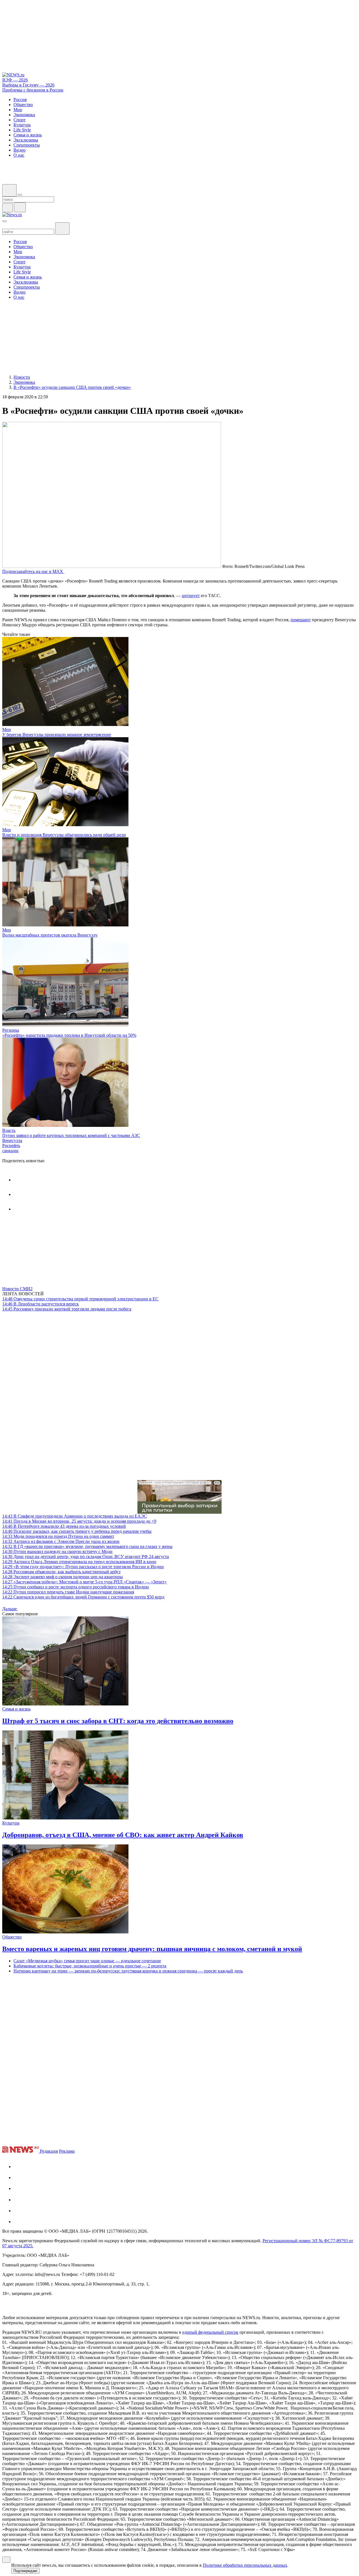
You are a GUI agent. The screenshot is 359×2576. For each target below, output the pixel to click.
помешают (301, 620)
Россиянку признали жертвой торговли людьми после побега (67, 1309)
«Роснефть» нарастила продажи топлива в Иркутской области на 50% (69, 1035)
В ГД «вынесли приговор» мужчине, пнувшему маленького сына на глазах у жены (87, 1546)
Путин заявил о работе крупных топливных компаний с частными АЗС (71, 1135)
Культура (11, 1823)
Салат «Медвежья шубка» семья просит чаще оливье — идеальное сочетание (87, 1961)
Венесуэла (12, 1140)
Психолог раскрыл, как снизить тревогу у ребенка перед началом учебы (77, 1531)
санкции (10, 1151)
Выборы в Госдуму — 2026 (28, 85)
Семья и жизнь (16, 1709)
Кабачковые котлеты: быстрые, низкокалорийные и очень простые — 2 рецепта (90, 1966)
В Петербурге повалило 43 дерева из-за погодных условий (64, 1526)
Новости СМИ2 (17, 1289)
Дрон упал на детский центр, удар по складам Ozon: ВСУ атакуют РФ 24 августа (86, 1557)
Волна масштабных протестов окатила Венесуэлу (50, 935)
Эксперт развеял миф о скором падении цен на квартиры (63, 1577)
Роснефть (11, 1146)
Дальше (10, 1609)
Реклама (67, 2151)
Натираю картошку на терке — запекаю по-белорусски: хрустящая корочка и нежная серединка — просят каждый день (128, 1971)
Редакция (49, 2151)
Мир (7, 729)
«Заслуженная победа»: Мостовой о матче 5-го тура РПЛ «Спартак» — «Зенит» (84, 1582)
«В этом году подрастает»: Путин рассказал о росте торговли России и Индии (83, 1567)
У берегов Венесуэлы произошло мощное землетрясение (57, 735)
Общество (12, 1937)
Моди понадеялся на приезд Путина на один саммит (58, 1536)
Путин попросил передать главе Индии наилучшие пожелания (68, 1592)
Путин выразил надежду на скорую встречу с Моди (57, 1551)
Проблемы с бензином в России (33, 90)
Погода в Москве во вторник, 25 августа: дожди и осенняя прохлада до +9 (79, 1521)
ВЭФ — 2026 (15, 80)
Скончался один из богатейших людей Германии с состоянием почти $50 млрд (83, 1597)
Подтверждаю (25, 2571)
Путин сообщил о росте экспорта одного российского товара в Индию (76, 1587)
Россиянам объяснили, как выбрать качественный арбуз (61, 1572)
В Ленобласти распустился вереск (41, 1304)
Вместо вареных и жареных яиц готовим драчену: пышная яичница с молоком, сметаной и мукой (152, 1949)
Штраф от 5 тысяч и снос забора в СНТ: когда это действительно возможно (118, 1721)
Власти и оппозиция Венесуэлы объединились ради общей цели (64, 835)
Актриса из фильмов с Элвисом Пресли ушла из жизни (61, 1541)
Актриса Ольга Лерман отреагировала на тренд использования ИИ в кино (79, 1562)
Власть (9, 1130)
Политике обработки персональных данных (245, 2565)
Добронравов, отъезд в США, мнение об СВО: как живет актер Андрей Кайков (123, 1835)
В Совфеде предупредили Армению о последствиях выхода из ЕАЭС (75, 1516)
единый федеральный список (210, 2332)
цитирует (191, 596)
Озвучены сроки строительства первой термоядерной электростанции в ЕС (80, 1299)
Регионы (11, 1030)
